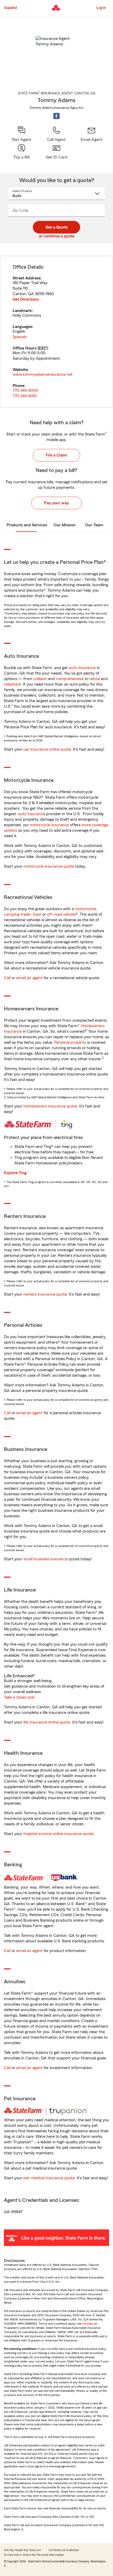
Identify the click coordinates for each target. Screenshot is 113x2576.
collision (40, 679)
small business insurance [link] (46, 1559)
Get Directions (26, 299)
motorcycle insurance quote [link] (49, 866)
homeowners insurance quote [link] (50, 1106)
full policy (88, 2324)
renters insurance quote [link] (45, 1294)
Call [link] (7, 978)
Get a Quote (56, 227)
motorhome (86, 909)
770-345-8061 (25, 396)
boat (37, 914)
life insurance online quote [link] (47, 1722)
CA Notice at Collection (64, 2550)
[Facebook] (56, 116)
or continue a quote (57, 236)
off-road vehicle (61, 914)
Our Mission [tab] (65, 525)
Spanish (20, 337)
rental (95, 679)
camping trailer (17, 914)
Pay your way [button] (56, 503)
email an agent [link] (29, 978)
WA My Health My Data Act (22, 2550)
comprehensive (70, 679)
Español (11, 8)
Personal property (70, 1042)
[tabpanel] (56, 332)
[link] (92, 134)
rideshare (12, 684)
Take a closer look (19, 1697)
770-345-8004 (25, 390)
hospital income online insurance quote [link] (58, 1834)
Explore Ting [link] (15, 1173)
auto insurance (82, 668)
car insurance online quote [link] (47, 749)
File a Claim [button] (56, 455)
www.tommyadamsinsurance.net (43, 374)
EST (43, 348)
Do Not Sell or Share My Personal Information (34, 2555)
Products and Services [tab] (27, 525)
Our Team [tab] (94, 525)
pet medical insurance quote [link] (49, 2178)
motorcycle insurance (49, 825)
